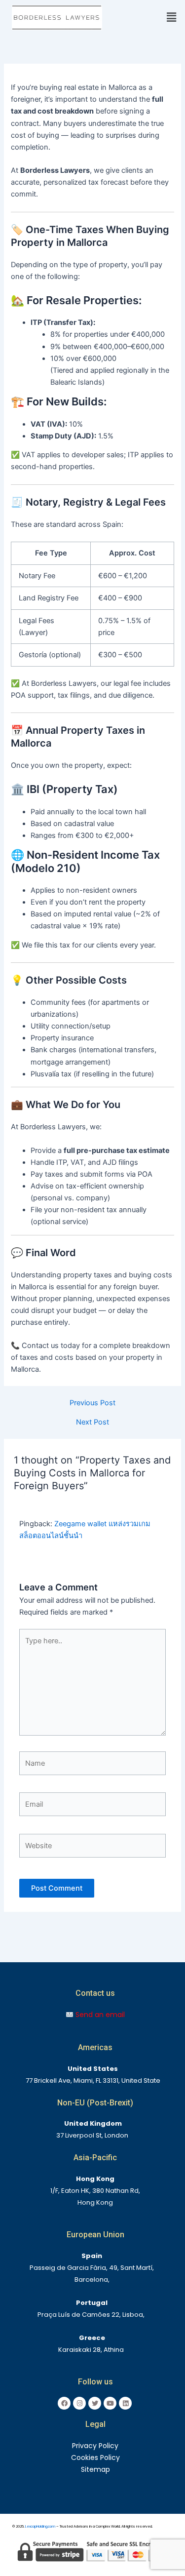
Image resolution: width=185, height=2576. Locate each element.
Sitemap (95, 2469)
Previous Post (92, 1403)
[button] (166, 18)
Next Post (92, 1422)
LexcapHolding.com (40, 2526)
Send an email (99, 2015)
